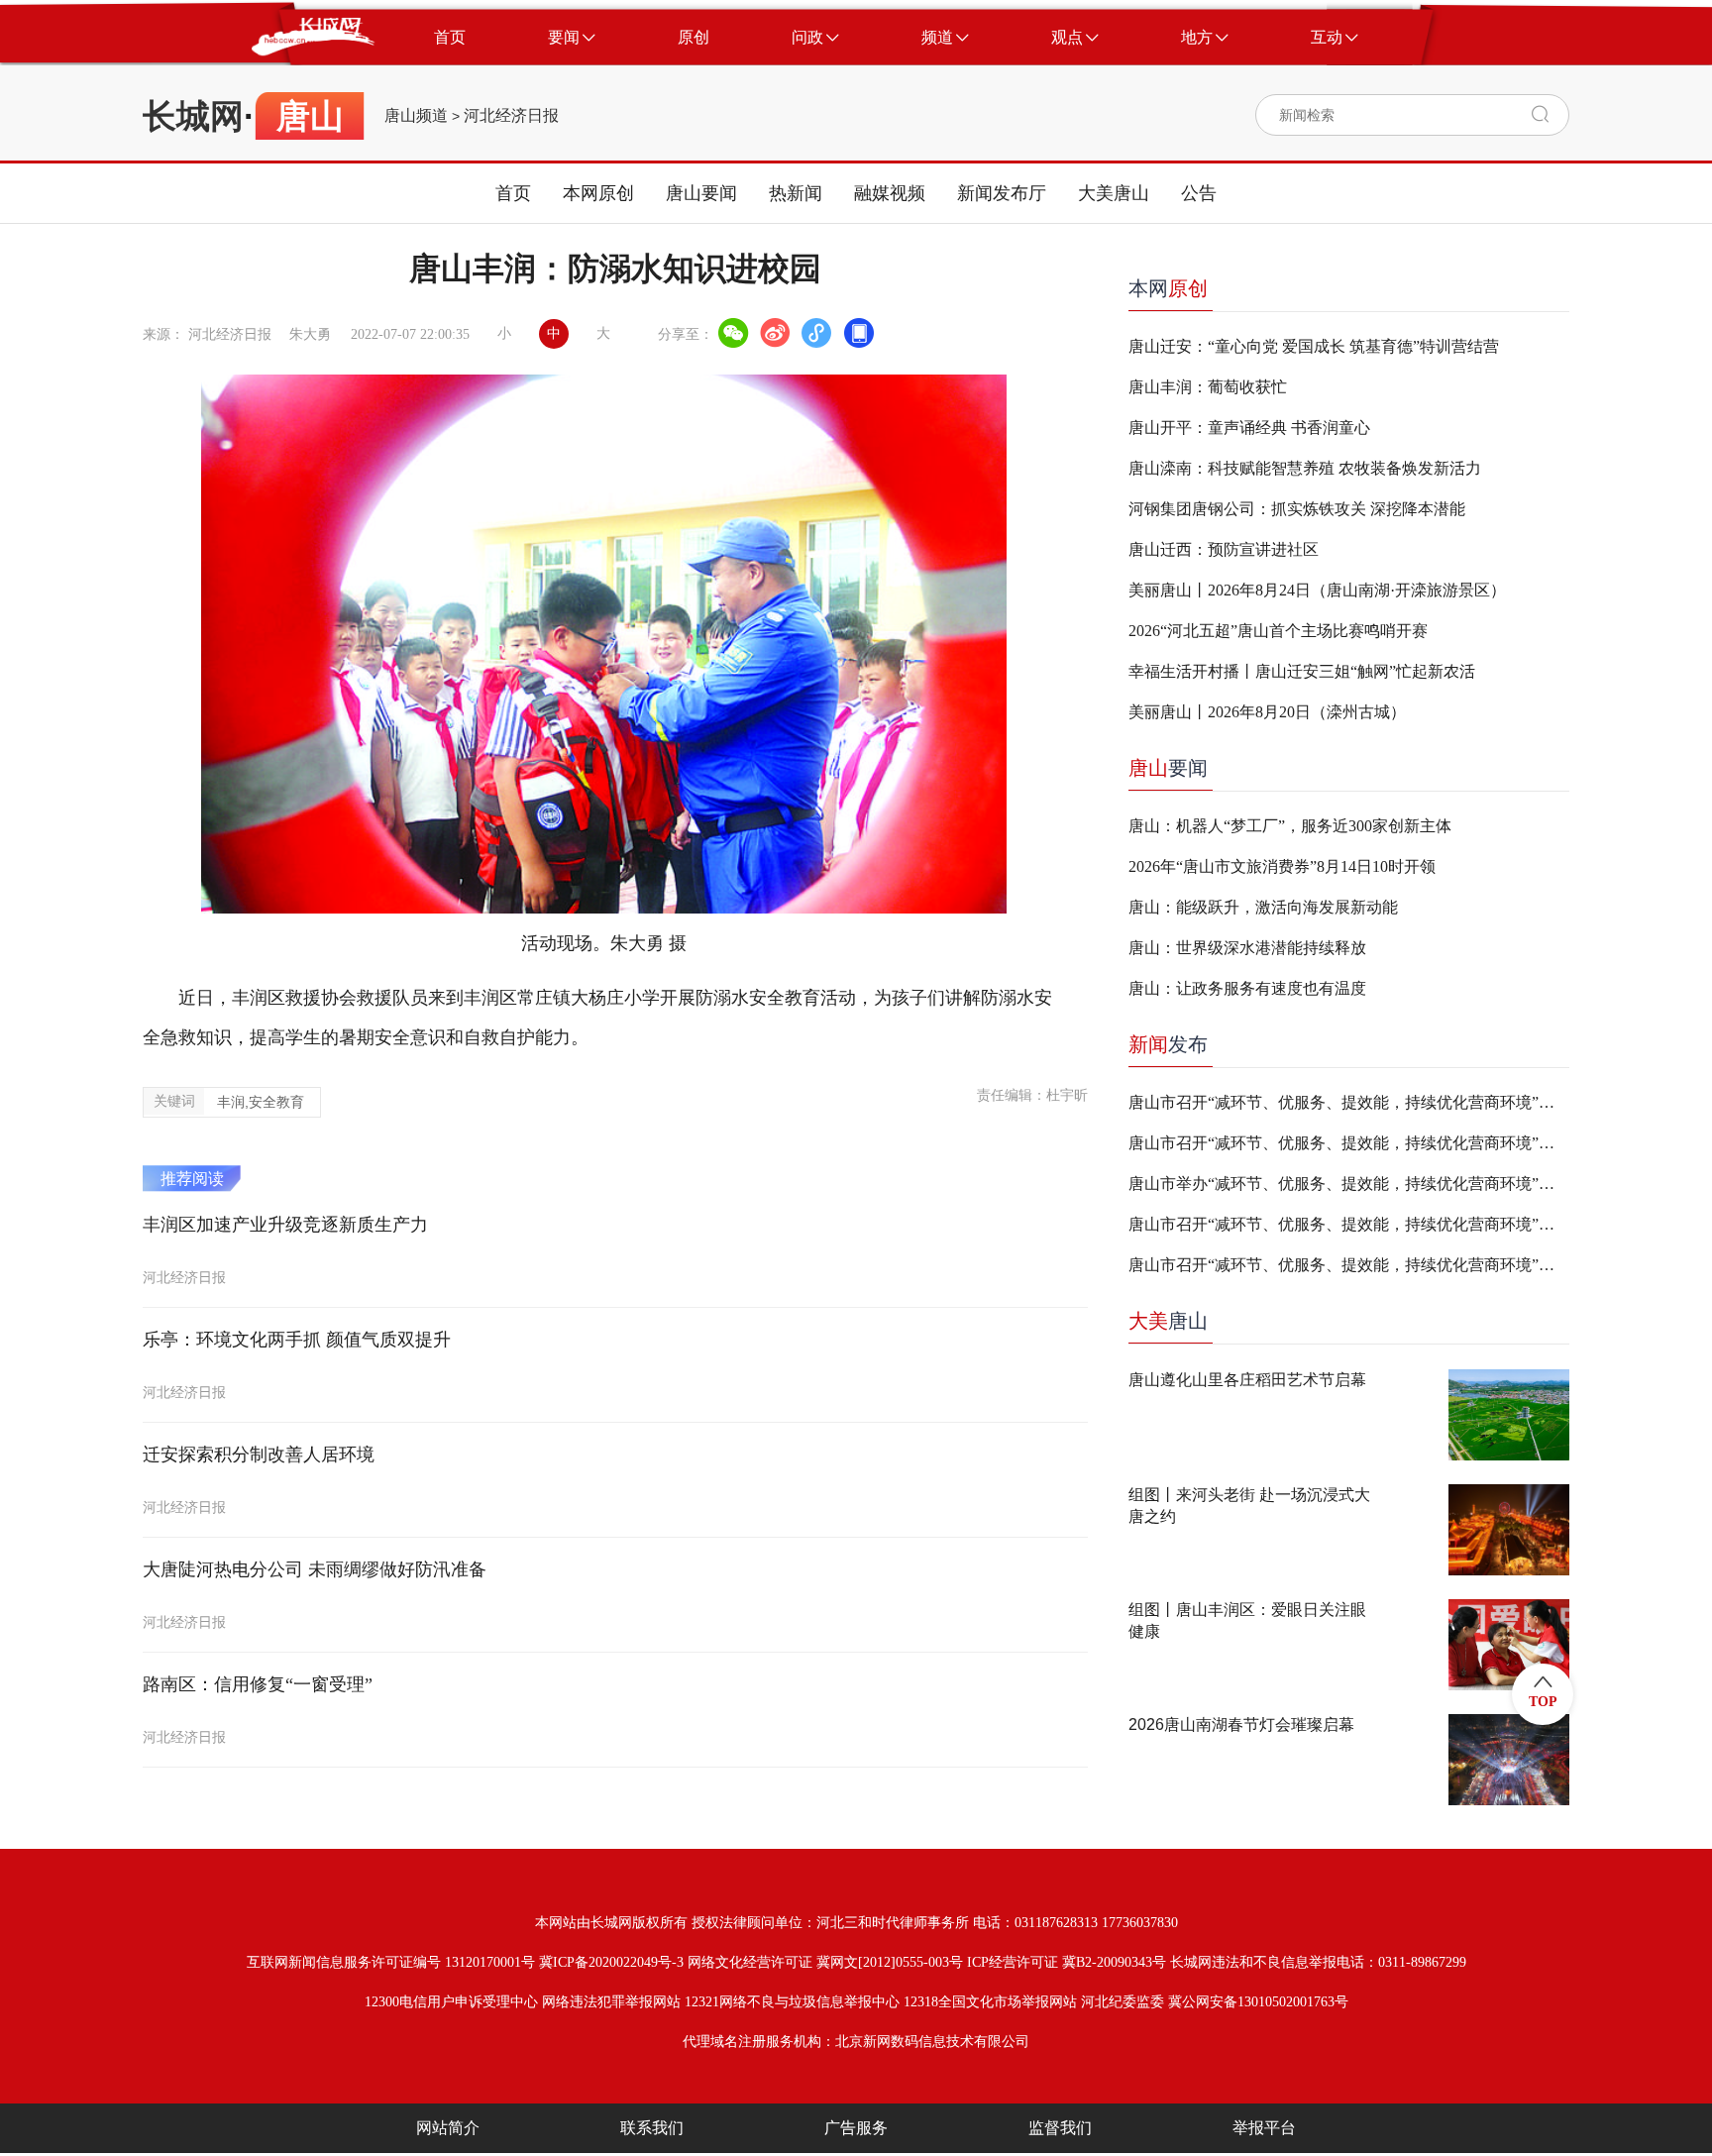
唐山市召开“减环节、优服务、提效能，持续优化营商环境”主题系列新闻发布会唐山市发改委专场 (1349, 1265)
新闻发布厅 (1002, 193)
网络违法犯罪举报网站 (611, 2002)
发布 (1168, 1044)
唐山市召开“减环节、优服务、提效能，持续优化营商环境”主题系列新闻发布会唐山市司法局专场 (1349, 1143)
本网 (1168, 288)
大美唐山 (1114, 193)
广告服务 (856, 2128)
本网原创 (598, 193)
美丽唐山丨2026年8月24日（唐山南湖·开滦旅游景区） (1317, 590)
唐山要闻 (701, 193)
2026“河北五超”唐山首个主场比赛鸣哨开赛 (1278, 631)
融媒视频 (890, 193)
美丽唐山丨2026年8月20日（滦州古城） (1267, 712)
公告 (1199, 193)
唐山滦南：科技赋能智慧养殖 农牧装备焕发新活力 (1305, 468)
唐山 (1168, 1321)
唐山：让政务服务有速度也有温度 (1247, 988)
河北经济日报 (511, 116)
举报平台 (1264, 2128)
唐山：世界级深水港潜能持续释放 (1247, 948)
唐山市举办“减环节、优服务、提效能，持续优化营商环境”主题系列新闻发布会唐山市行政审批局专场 (1349, 1184)
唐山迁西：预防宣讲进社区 (1224, 549)
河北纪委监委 (1123, 2002)
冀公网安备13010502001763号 (1258, 2002)
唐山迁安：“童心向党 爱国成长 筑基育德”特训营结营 (1314, 346)
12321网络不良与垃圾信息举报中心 (792, 2002)
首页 (513, 193)
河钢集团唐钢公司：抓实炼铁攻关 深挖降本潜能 (1297, 509)
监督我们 (1060, 2128)
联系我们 (652, 2128)
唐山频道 (416, 116)
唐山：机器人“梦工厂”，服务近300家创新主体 (1290, 826)
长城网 (193, 116)
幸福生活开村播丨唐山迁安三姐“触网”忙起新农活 (1302, 671)
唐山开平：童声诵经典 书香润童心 (1249, 428)
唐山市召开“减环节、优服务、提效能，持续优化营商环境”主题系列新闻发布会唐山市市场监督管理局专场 (1349, 1224)
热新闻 (796, 193)
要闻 (1168, 768)
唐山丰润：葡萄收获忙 (1208, 387)
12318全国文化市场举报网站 (990, 2002)
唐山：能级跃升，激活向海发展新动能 (1263, 907)
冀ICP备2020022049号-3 (611, 1962)
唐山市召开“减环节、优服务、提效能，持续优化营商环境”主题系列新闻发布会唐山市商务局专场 (1349, 1102)
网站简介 (448, 2128)
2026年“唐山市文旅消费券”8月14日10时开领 (1282, 866)
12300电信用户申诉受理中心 (451, 2002)
